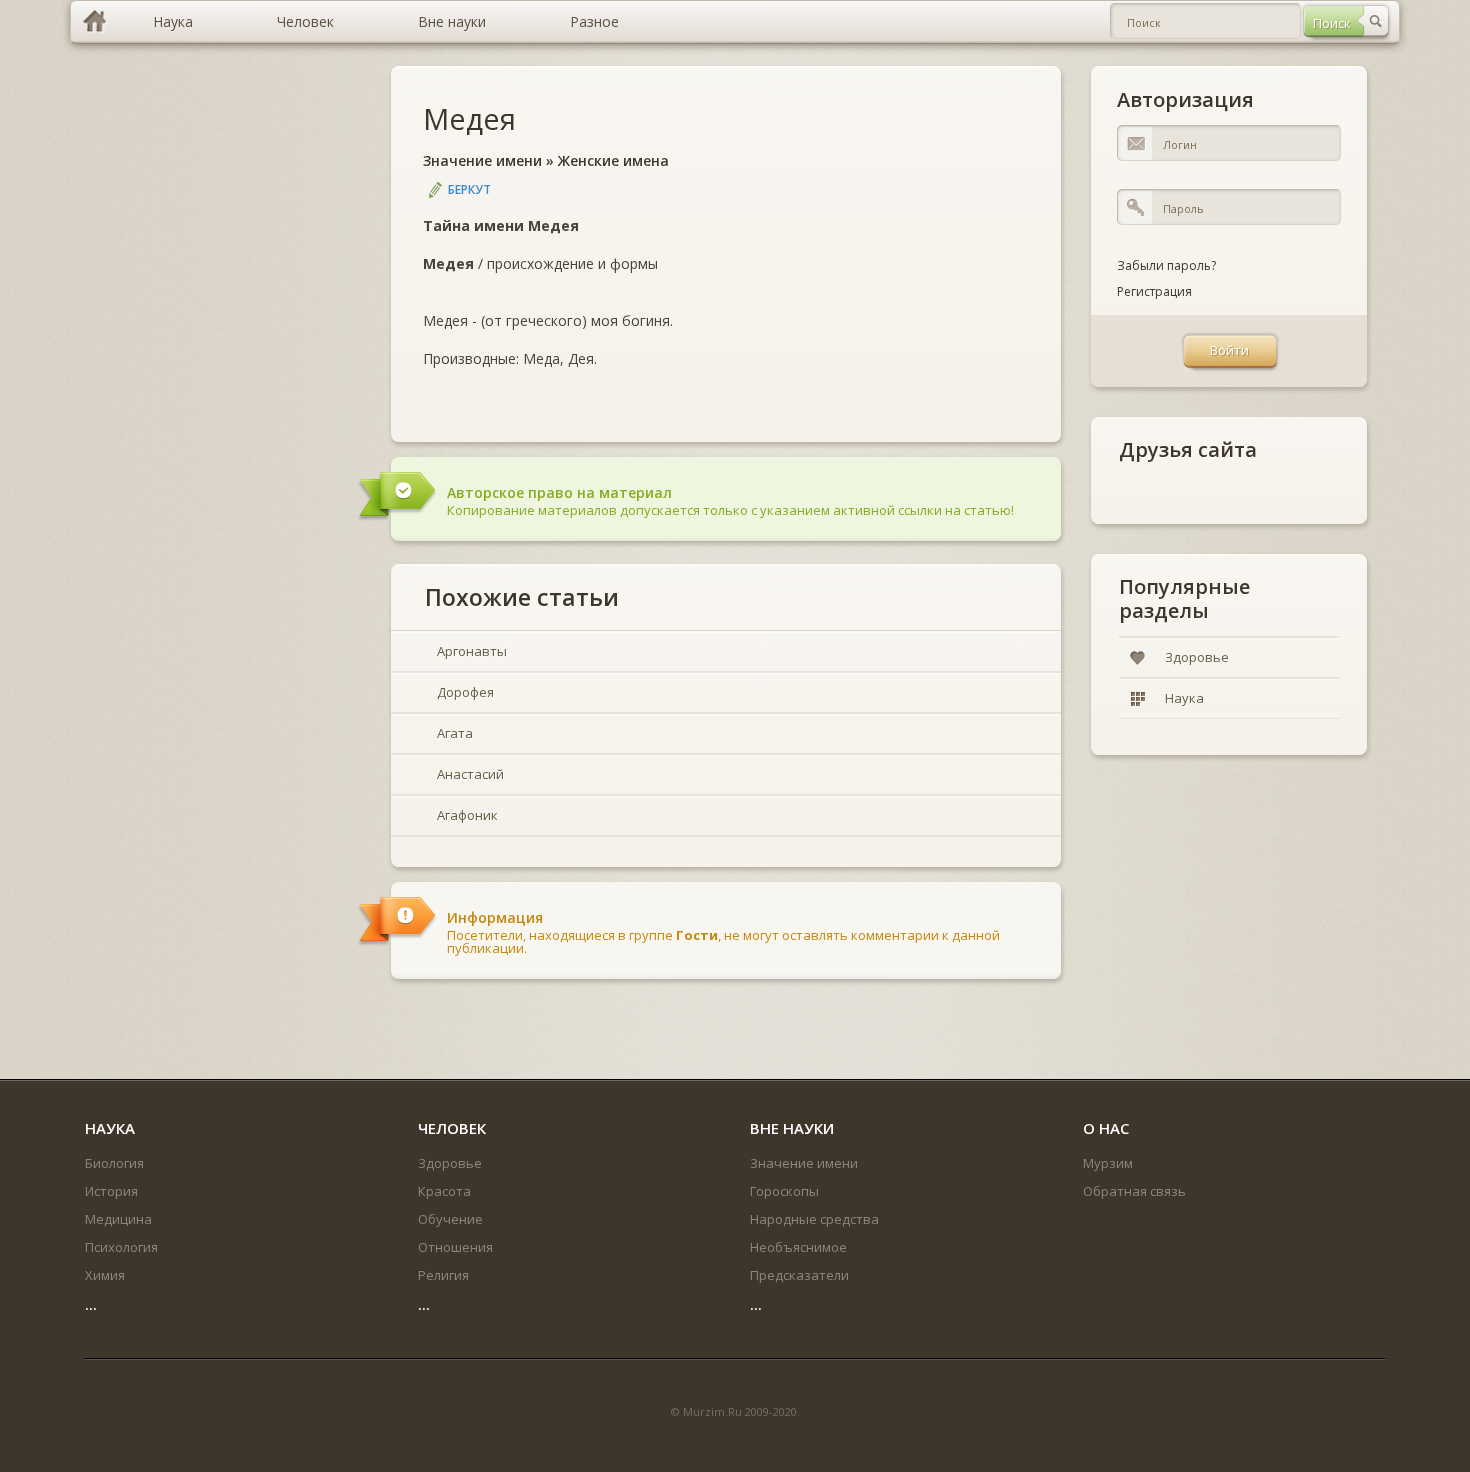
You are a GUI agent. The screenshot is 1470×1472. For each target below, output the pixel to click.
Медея (469, 118)
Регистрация (1154, 291)
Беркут (469, 189)
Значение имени (482, 160)
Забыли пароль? (1166, 265)
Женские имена (613, 160)
